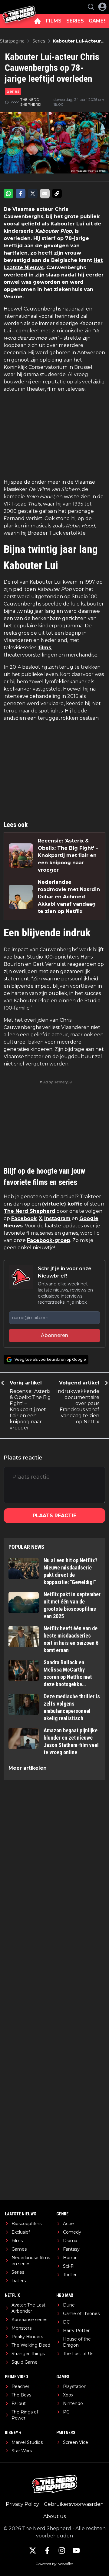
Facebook (24, 1218)
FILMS (54, 21)
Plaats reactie (54, 1516)
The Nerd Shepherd (30, 1211)
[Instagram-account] (62, 2550)
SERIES (75, 21)
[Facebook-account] (47, 2550)
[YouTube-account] (76, 2550)
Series (13, 91)
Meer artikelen (28, 1768)
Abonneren (54, 1335)
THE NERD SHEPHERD (31, 102)
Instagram (57, 1218)
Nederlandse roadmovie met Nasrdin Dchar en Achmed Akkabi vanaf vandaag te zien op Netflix (69, 897)
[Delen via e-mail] (45, 194)
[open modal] (102, 7)
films (45, 648)
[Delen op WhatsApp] (8, 194)
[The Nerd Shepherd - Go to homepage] (19, 7)
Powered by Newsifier (54, 2564)
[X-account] (33, 2550)
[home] (38, 21)
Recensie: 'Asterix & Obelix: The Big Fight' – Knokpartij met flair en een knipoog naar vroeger (68, 855)
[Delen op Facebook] (21, 194)
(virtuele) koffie (62, 1204)
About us (54, 2516)
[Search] (91, 7)
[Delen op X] (33, 194)
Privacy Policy (22, 2504)
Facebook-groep (49, 1240)
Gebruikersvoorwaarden (74, 2504)
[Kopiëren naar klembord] (57, 194)
